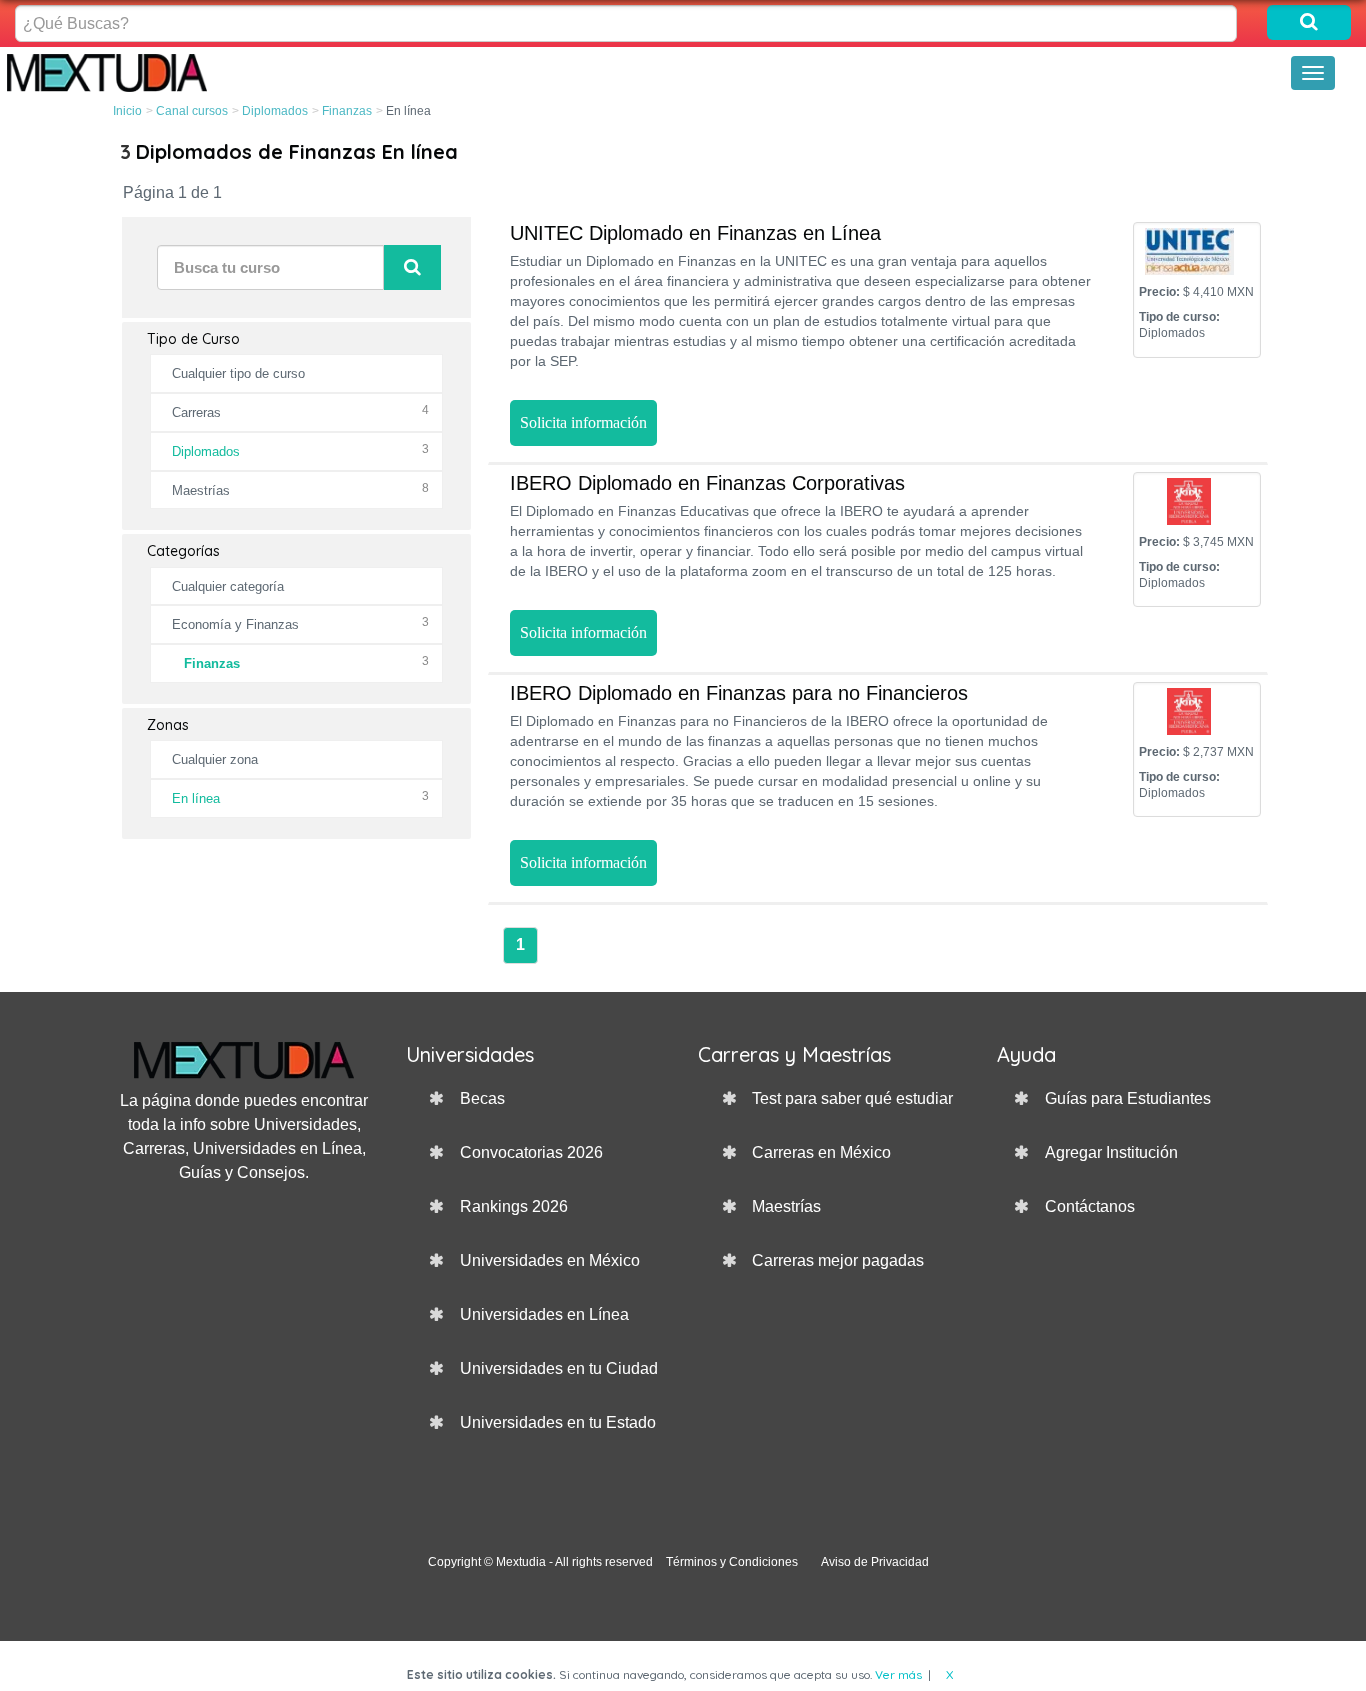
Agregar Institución (1111, 1152)
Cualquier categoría (228, 586)
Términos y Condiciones (732, 1562)
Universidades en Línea (544, 1314)
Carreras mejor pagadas (838, 1260)
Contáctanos (1090, 1206)
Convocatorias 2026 (531, 1152)
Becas (482, 1098)
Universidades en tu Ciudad (559, 1368)
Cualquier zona (215, 759)
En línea (196, 798)
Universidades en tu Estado (558, 1422)
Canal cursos (192, 111)
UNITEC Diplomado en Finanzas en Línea (695, 233)
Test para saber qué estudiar (852, 1098)
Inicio (127, 111)
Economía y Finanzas (235, 624)
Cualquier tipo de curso (238, 373)
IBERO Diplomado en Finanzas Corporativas (707, 483)
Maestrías (201, 490)
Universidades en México (550, 1260)
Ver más (898, 1674)
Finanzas (347, 111)
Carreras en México (821, 1152)
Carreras (196, 412)
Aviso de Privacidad (875, 1562)
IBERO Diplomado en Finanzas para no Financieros (739, 693)
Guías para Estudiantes (1128, 1098)
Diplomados (275, 111)
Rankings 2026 (514, 1206)
